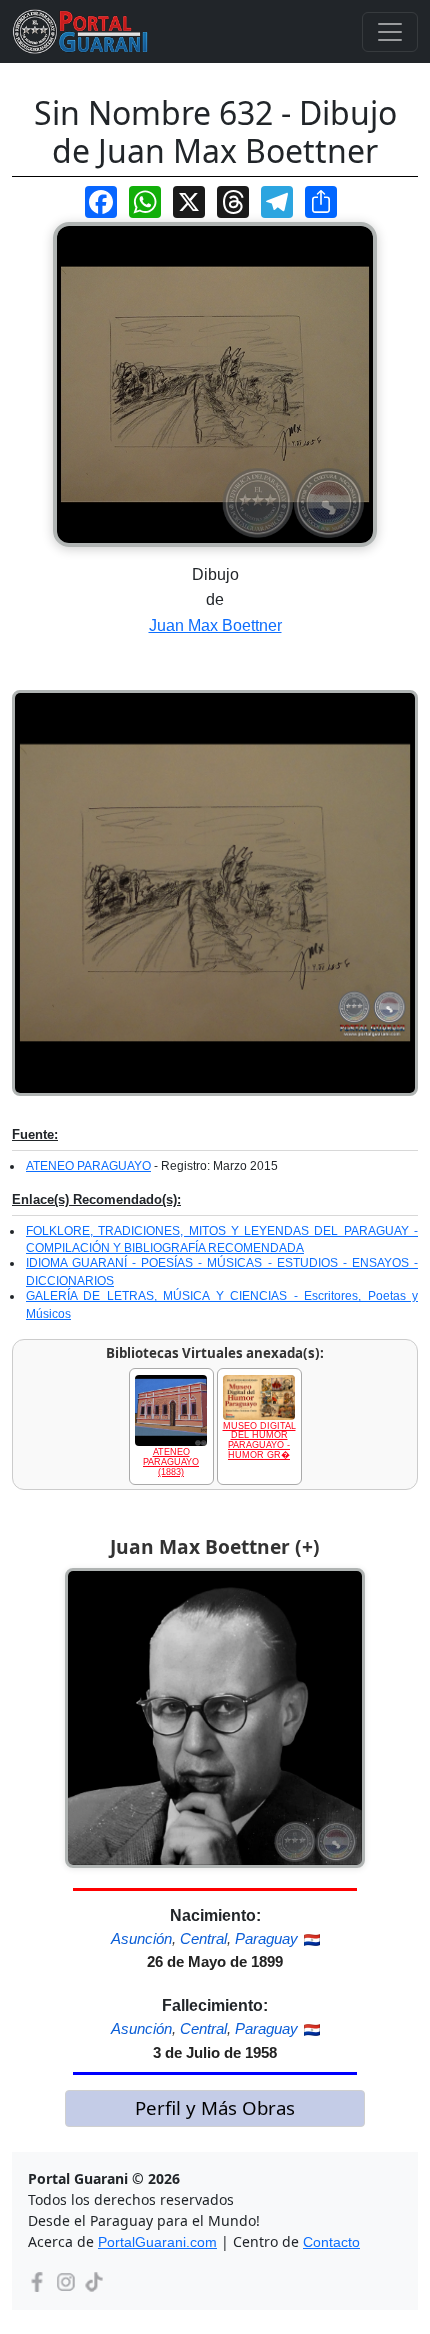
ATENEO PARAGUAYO (88, 1166)
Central (203, 1938)
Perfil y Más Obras (215, 2107)
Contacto (331, 2242)
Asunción (141, 1938)
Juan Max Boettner (215, 625)
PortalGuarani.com (157, 2242)
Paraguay (266, 1938)
